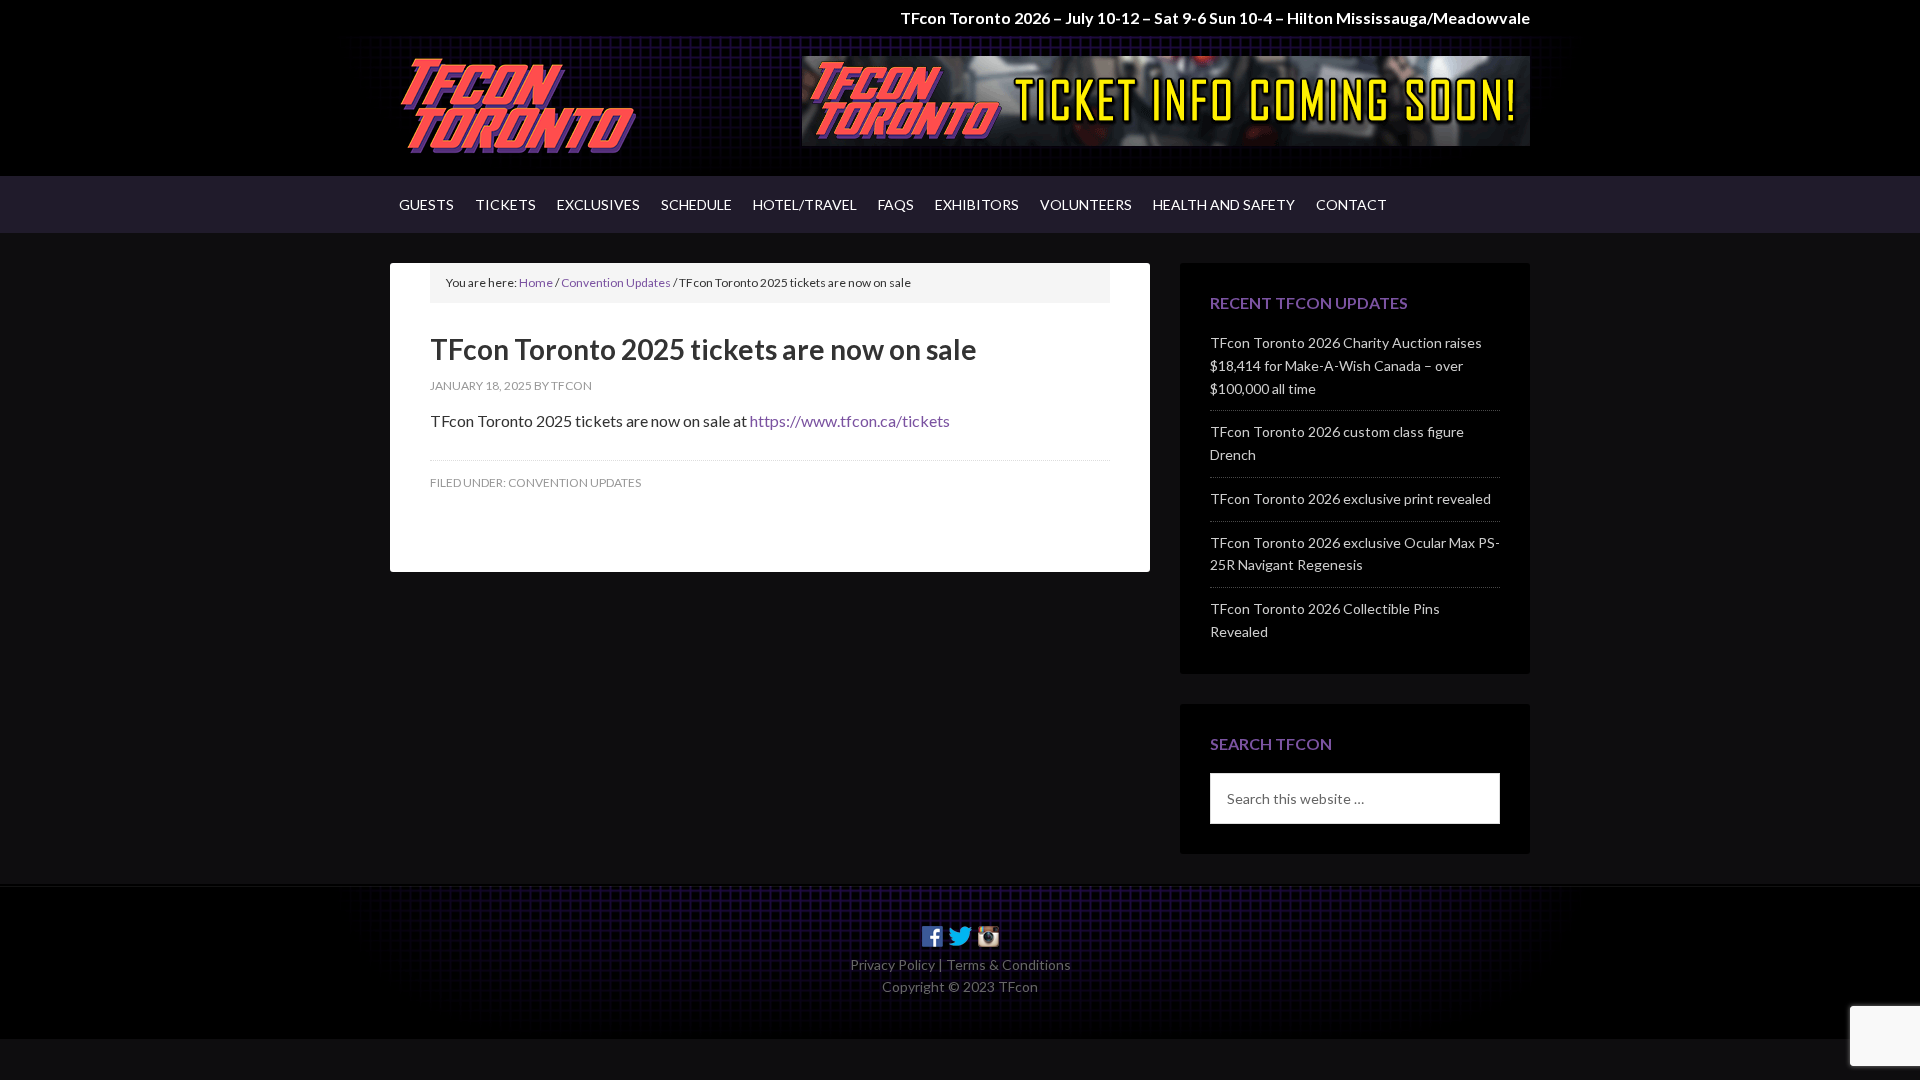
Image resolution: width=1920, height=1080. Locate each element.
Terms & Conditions (1008, 964)
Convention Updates (574, 482)
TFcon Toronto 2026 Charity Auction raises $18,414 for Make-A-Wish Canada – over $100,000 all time (1346, 365)
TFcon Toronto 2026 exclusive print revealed (1350, 498)
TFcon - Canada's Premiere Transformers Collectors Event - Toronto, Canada (560, 106)
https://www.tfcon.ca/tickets (850, 420)
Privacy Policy (892, 964)
